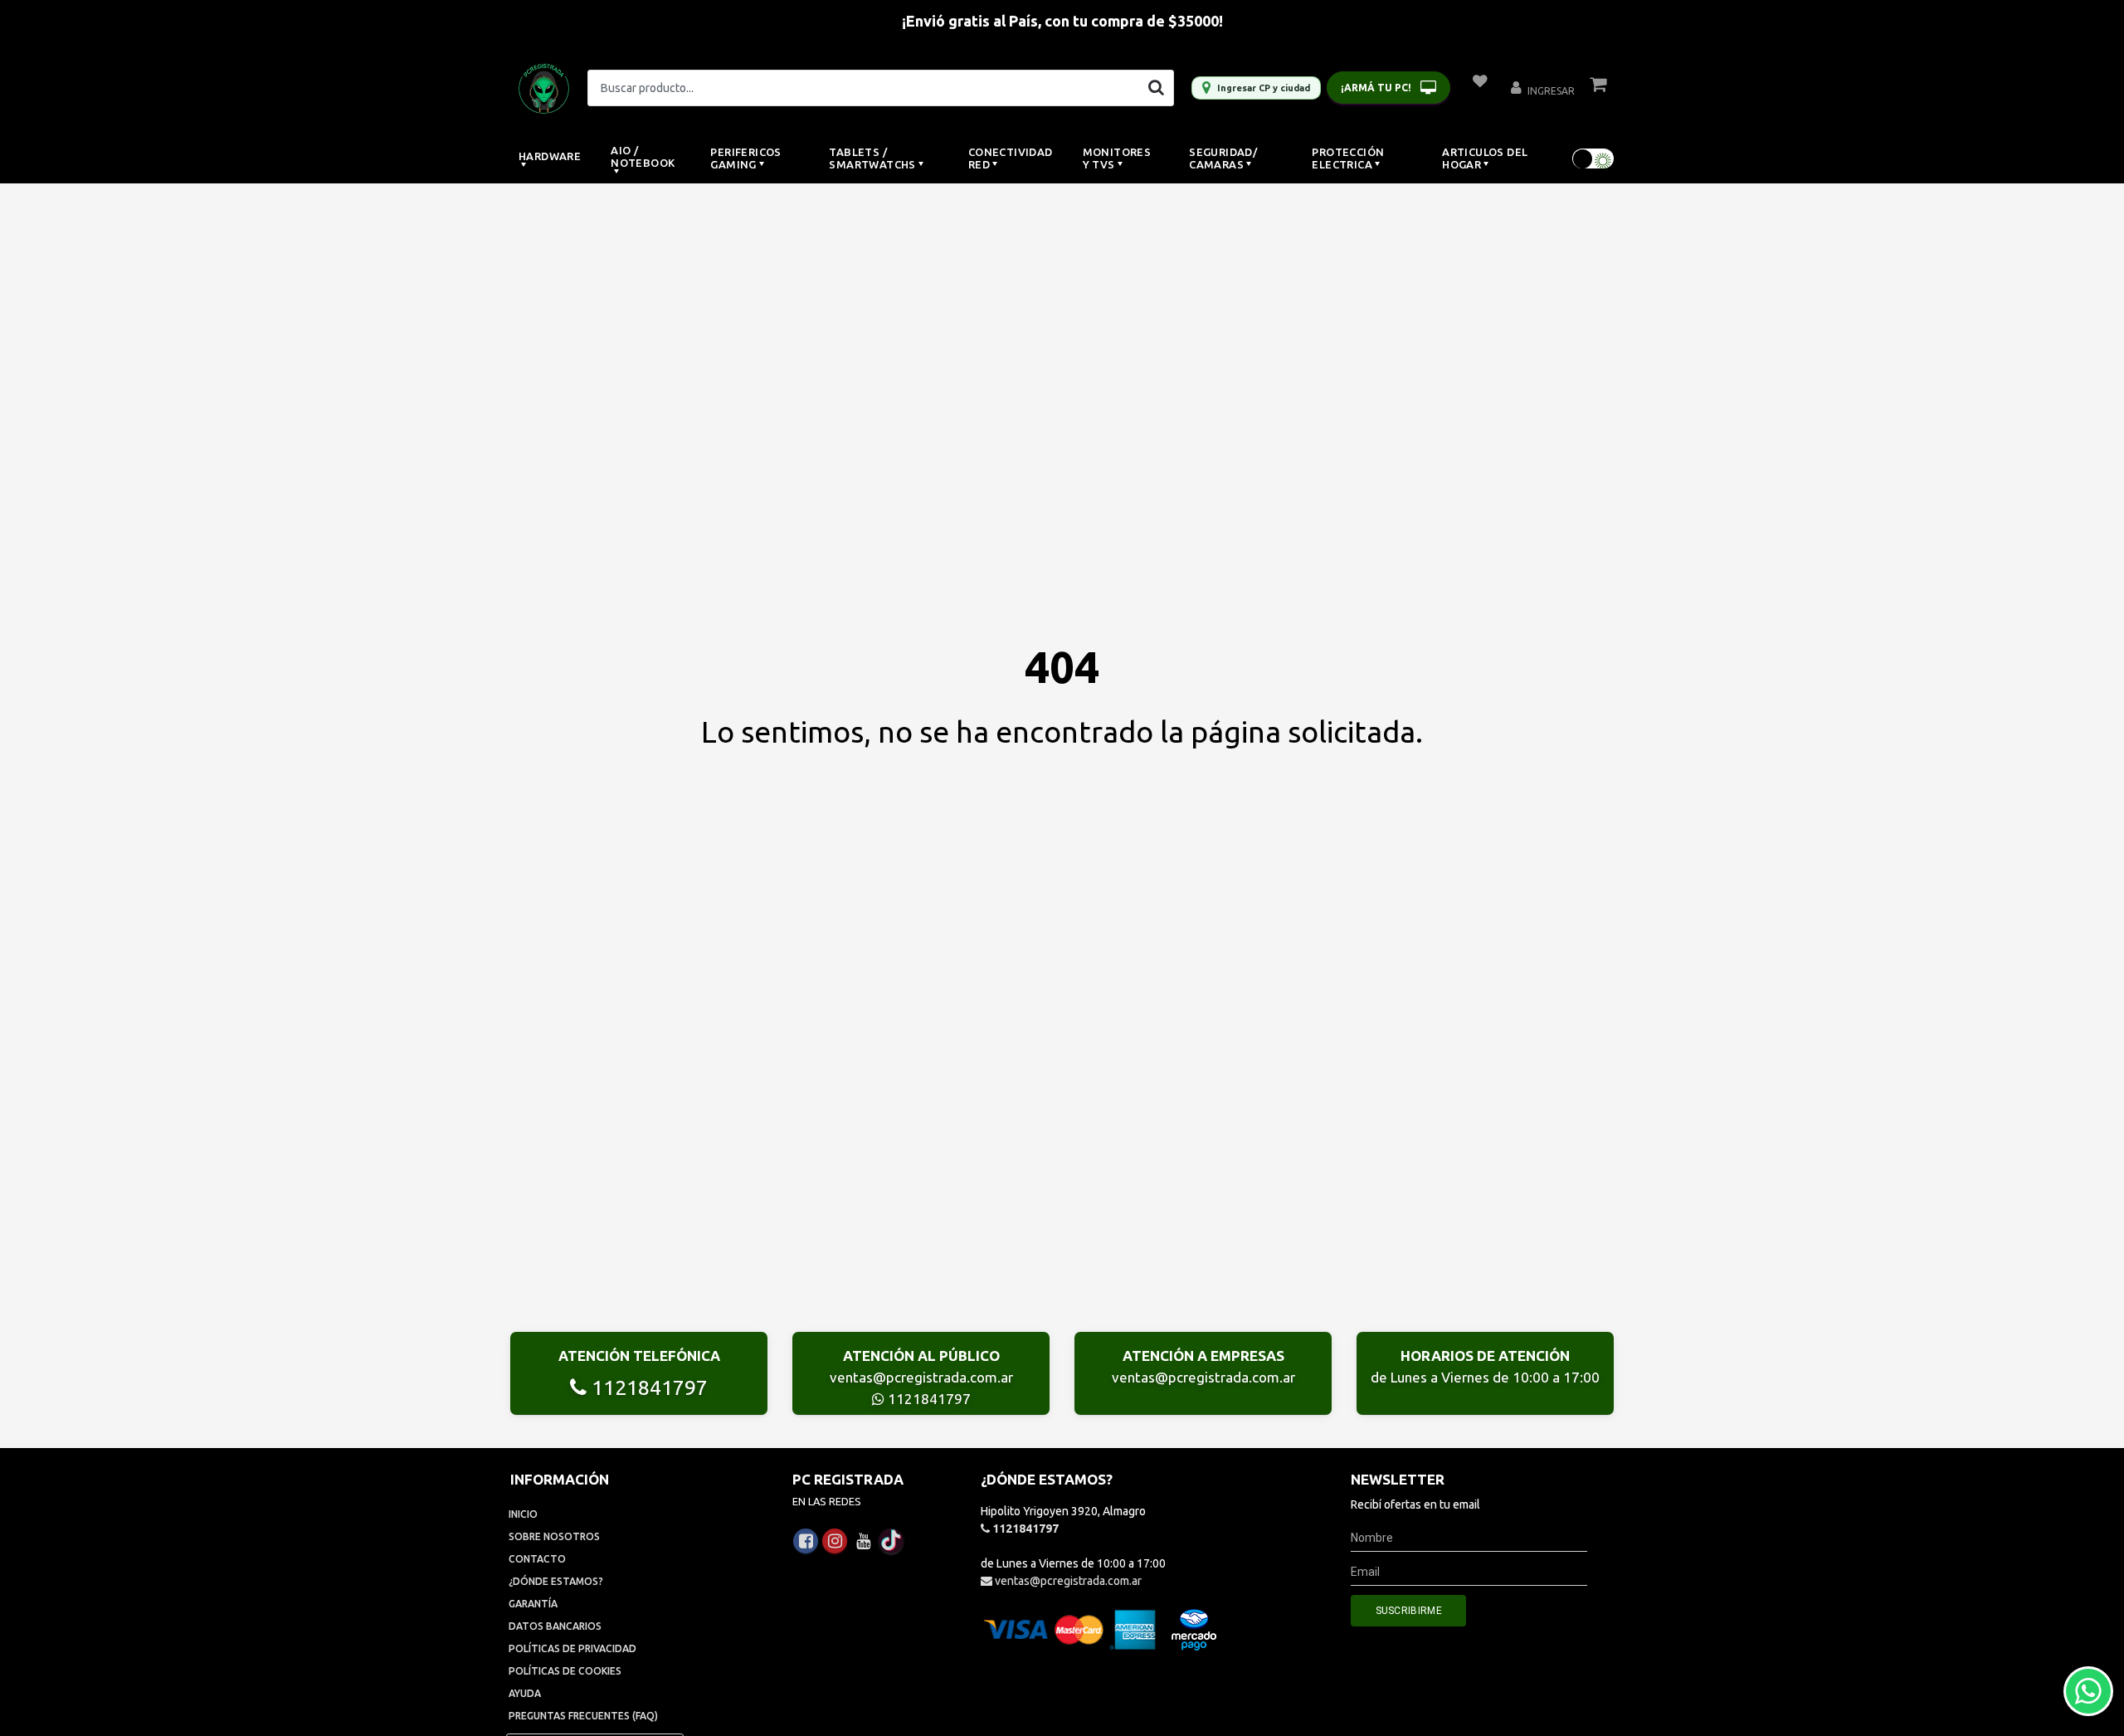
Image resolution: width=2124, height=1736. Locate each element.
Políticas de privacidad (572, 1648)
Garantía (533, 1604)
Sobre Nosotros (554, 1536)
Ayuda (525, 1693)
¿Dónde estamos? (556, 1581)
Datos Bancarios (555, 1626)
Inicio (523, 1514)
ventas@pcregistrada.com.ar (921, 1377)
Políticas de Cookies (565, 1671)
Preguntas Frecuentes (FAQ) (583, 1716)
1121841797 (647, 1387)
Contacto (537, 1559)
